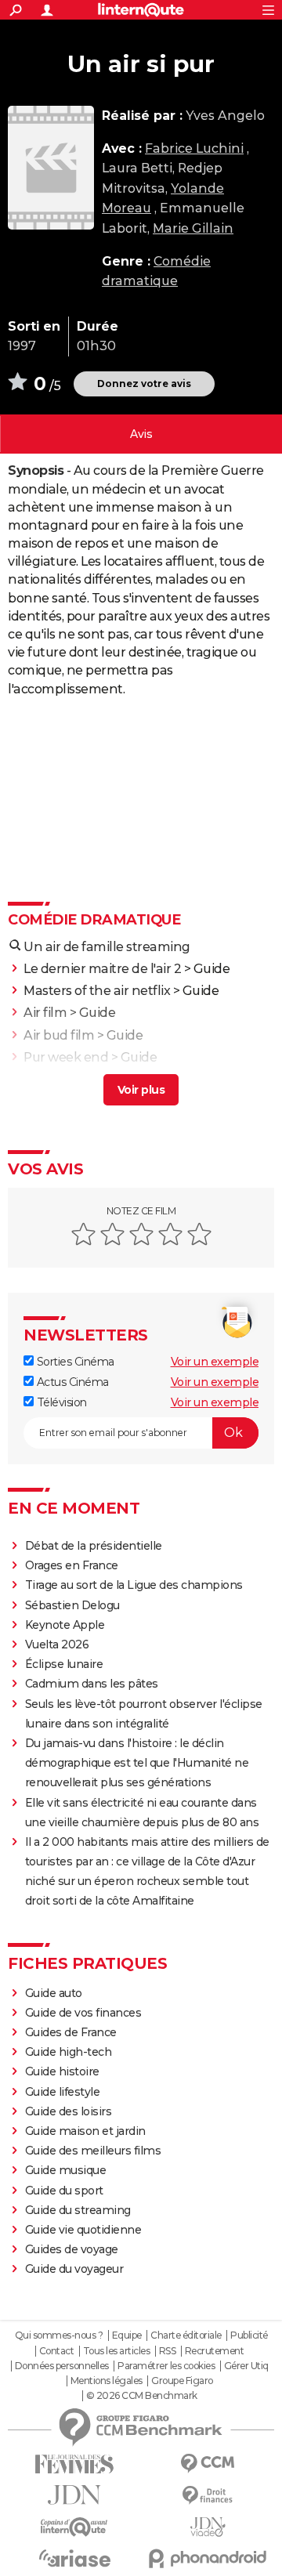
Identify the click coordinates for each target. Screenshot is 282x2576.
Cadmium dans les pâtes (92, 1684)
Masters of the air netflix (97, 991)
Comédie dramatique (94, 920)
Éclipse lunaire (64, 1664)
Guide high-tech (69, 2052)
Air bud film (59, 1035)
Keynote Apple (65, 1625)
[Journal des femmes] (74, 2464)
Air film (45, 1013)
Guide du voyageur (74, 2269)
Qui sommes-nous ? (59, 2335)
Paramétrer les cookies (166, 2366)
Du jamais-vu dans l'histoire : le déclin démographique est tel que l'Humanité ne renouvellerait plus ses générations (137, 1763)
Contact (57, 2351)
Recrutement (215, 2351)
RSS (168, 2351)
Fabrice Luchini (194, 148)
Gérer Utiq (246, 2366)
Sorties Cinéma (74, 1362)
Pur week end (66, 1057)
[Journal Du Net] (74, 2495)
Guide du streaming (78, 2210)
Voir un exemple (215, 1362)
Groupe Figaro (182, 2381)
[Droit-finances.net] (208, 2496)
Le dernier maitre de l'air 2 (102, 969)
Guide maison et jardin (85, 2131)
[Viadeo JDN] (208, 2527)
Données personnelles (62, 2366)
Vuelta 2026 (57, 1644)
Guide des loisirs (69, 2111)
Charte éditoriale (186, 2335)
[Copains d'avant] (74, 2527)
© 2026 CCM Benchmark (142, 2396)
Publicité (249, 2335)
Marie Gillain (193, 228)
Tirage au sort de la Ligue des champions (134, 1585)
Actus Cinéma (71, 1382)
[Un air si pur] (51, 168)
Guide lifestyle (63, 2092)
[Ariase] (74, 2558)
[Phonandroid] (208, 2558)
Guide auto (54, 1993)
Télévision (60, 1402)
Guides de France (71, 2032)
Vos (141, 434)
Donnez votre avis (144, 384)
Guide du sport (64, 2191)
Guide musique (66, 2170)
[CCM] (208, 2464)
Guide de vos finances (83, 2013)
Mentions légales (107, 2381)
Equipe (127, 2335)
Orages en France (72, 1565)
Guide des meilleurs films (93, 2151)
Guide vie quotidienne (83, 2230)
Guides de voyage (72, 2249)
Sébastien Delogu (72, 1605)
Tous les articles (117, 2351)
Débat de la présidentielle (94, 1546)
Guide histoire (62, 2071)
